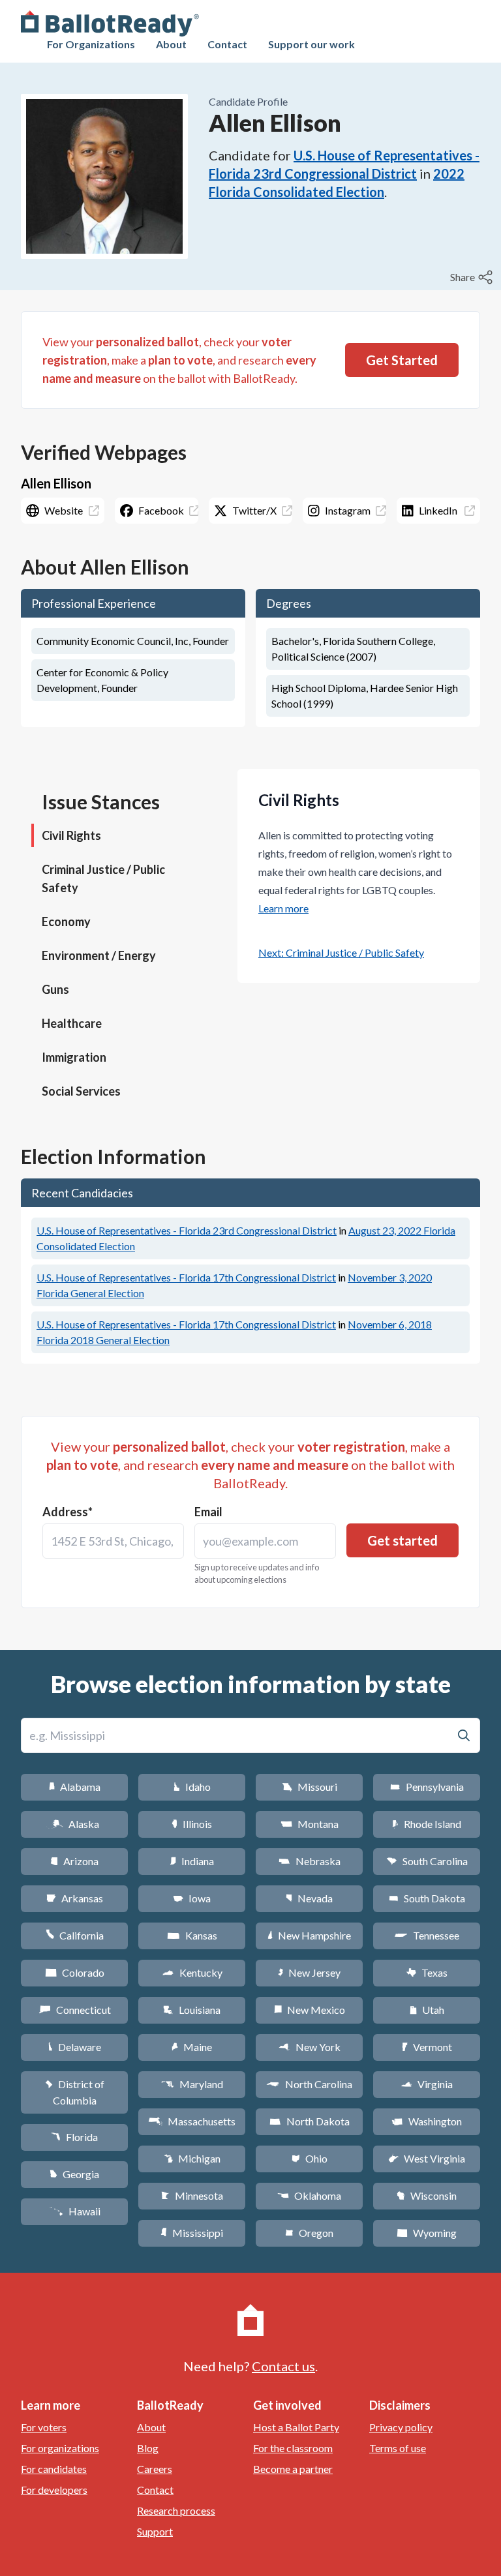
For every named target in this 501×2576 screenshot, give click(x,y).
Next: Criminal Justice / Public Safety (341, 952)
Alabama (75, 1787)
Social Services (81, 1091)
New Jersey (309, 1972)
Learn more (283, 908)
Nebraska (310, 1861)
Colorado (75, 1972)
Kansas (192, 1935)
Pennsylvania (427, 1787)
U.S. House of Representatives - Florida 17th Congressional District (186, 1277)
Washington (427, 2121)
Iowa (192, 1898)
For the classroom (293, 2448)
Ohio (310, 2158)
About (171, 44)
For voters (44, 2427)
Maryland (192, 2084)
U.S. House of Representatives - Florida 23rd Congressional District (187, 1230)
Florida (74, 2137)
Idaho (192, 1787)
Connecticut (75, 2010)
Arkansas (75, 1898)
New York (310, 2047)
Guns (55, 989)
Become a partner (293, 2469)
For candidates (54, 2469)
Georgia (74, 2174)
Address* (68, 1512)
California (75, 1935)
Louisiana (192, 2010)
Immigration (74, 1057)
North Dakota (310, 2121)
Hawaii (75, 2211)
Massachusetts (192, 2121)
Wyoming (427, 2233)
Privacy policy (401, 2427)
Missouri (310, 1787)
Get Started (402, 360)
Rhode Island (427, 1824)
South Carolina (427, 1861)
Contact (227, 44)
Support (155, 2531)
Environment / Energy (99, 955)
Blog (148, 2448)
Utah (427, 2010)
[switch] (473, 277)
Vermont (427, 2047)
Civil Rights (71, 835)
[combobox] (113, 1541)
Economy (66, 921)
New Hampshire (309, 1935)
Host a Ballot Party (296, 2427)
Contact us (283, 2366)
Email (208, 1512)
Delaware (75, 2047)
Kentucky (192, 1972)
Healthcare (72, 1023)
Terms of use (398, 2448)
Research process (176, 2510)
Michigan (192, 2158)
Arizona (74, 1861)
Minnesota (192, 2195)
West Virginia (427, 2158)
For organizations (60, 2448)
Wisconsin (427, 2195)
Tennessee (427, 1935)
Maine (192, 2047)
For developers (54, 2490)
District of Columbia (75, 2092)
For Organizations (91, 44)
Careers (155, 2469)
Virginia (427, 2084)
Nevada (309, 1898)
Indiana (192, 1861)
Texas (427, 1972)
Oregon (309, 2233)
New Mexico (310, 2010)
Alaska (75, 1824)
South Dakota (427, 1898)
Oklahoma (309, 2195)
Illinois (192, 1824)
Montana (310, 1824)
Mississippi (192, 2233)
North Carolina (309, 2084)
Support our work (311, 44)
